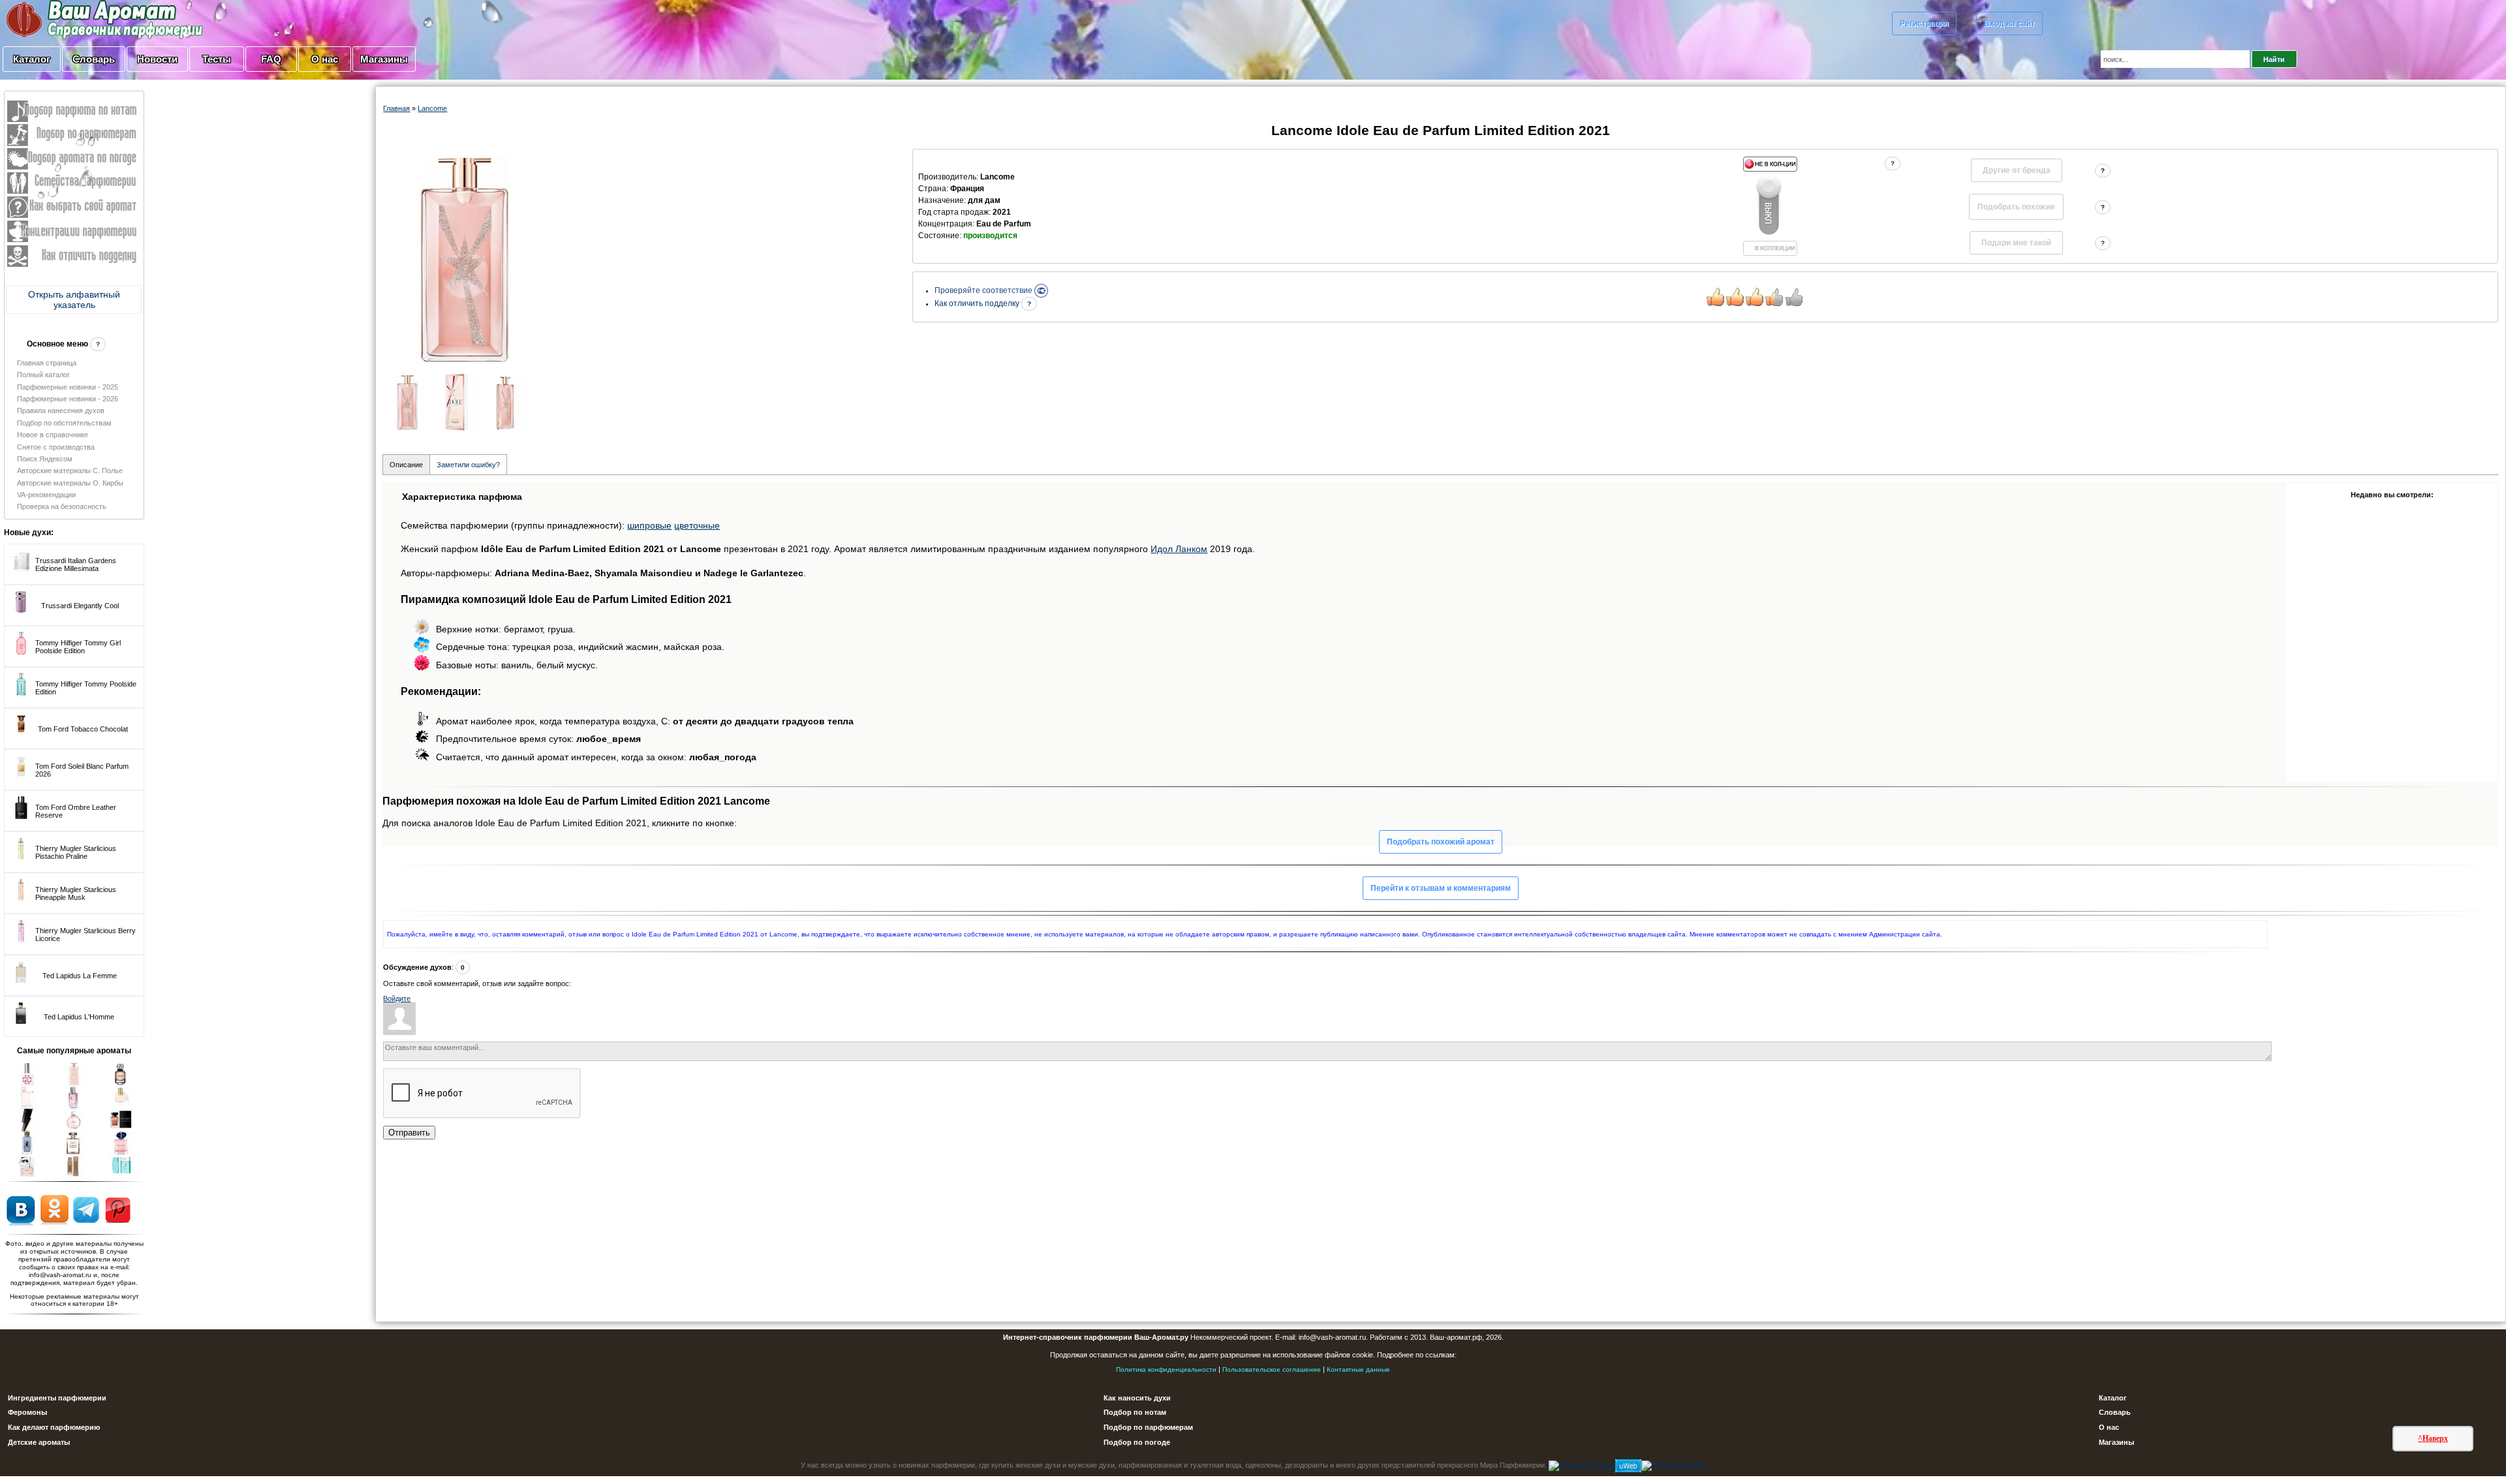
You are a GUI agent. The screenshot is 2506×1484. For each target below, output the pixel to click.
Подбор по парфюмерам (1148, 1427)
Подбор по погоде (1137, 1442)
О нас (325, 59)
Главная (396, 108)
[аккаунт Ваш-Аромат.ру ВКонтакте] (21, 1209)
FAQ (271, 59)
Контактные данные (1358, 1369)
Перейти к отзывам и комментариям (1441, 888)
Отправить (409, 1133)
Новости (157, 59)
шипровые (649, 525)
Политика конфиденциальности (1166, 1369)
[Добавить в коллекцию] (1770, 206)
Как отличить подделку (978, 303)
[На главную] (72, 19)
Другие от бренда (2017, 170)
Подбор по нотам (1135, 1412)
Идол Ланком (1179, 549)
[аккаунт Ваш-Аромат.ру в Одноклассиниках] (54, 1209)
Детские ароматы (39, 1442)
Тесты (217, 59)
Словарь (94, 59)
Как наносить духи (1137, 1398)
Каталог (32, 59)
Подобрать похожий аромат (1441, 842)
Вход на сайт (2009, 23)
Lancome (432, 108)
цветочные (697, 525)
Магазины (384, 59)
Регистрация (1924, 23)
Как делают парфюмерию (54, 1427)
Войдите (397, 998)
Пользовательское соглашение (1272, 1369)
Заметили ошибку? (468, 465)
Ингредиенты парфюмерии (57, 1398)
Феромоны (27, 1412)
